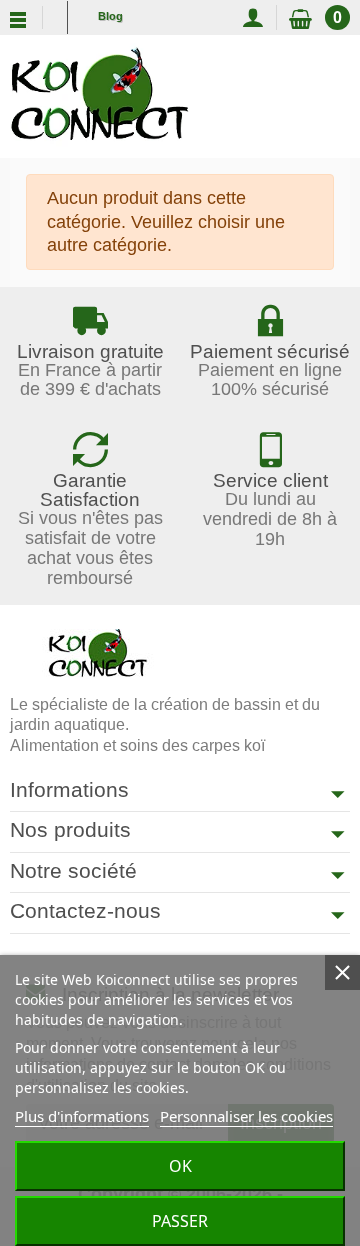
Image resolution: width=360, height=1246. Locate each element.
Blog (110, 16)
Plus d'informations (82, 1116)
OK (180, 1166)
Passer (180, 1221)
